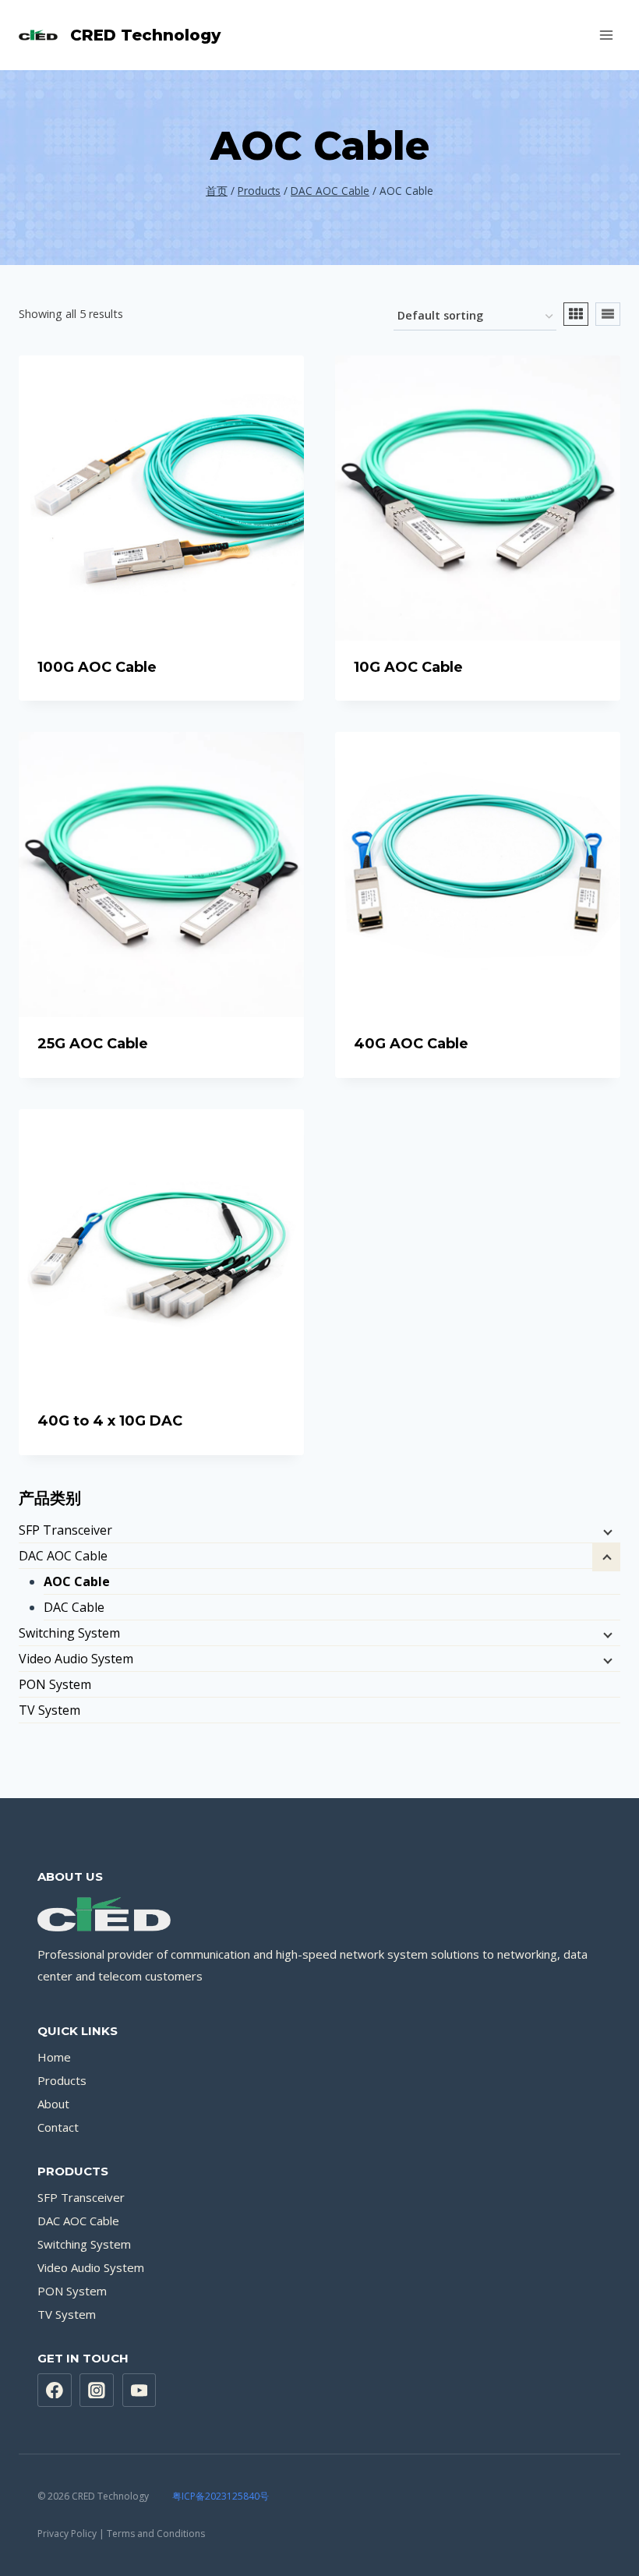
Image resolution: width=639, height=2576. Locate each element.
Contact (58, 2127)
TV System (49, 1710)
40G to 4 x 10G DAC (110, 1421)
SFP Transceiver (65, 1530)
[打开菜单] (606, 35)
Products (62, 2080)
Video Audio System (76, 1659)
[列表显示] (608, 314)
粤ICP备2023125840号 (221, 2496)
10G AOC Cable (408, 667)
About (53, 2104)
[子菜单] (606, 1532)
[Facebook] (55, 2390)
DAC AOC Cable (63, 1556)
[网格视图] (576, 314)
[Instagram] (97, 2390)
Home (54, 2057)
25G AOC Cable (93, 1044)
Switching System (69, 1633)
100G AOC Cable (97, 667)
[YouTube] (139, 2390)
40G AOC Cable (411, 1044)
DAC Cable (74, 1607)
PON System (55, 1684)
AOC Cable (77, 1581)
